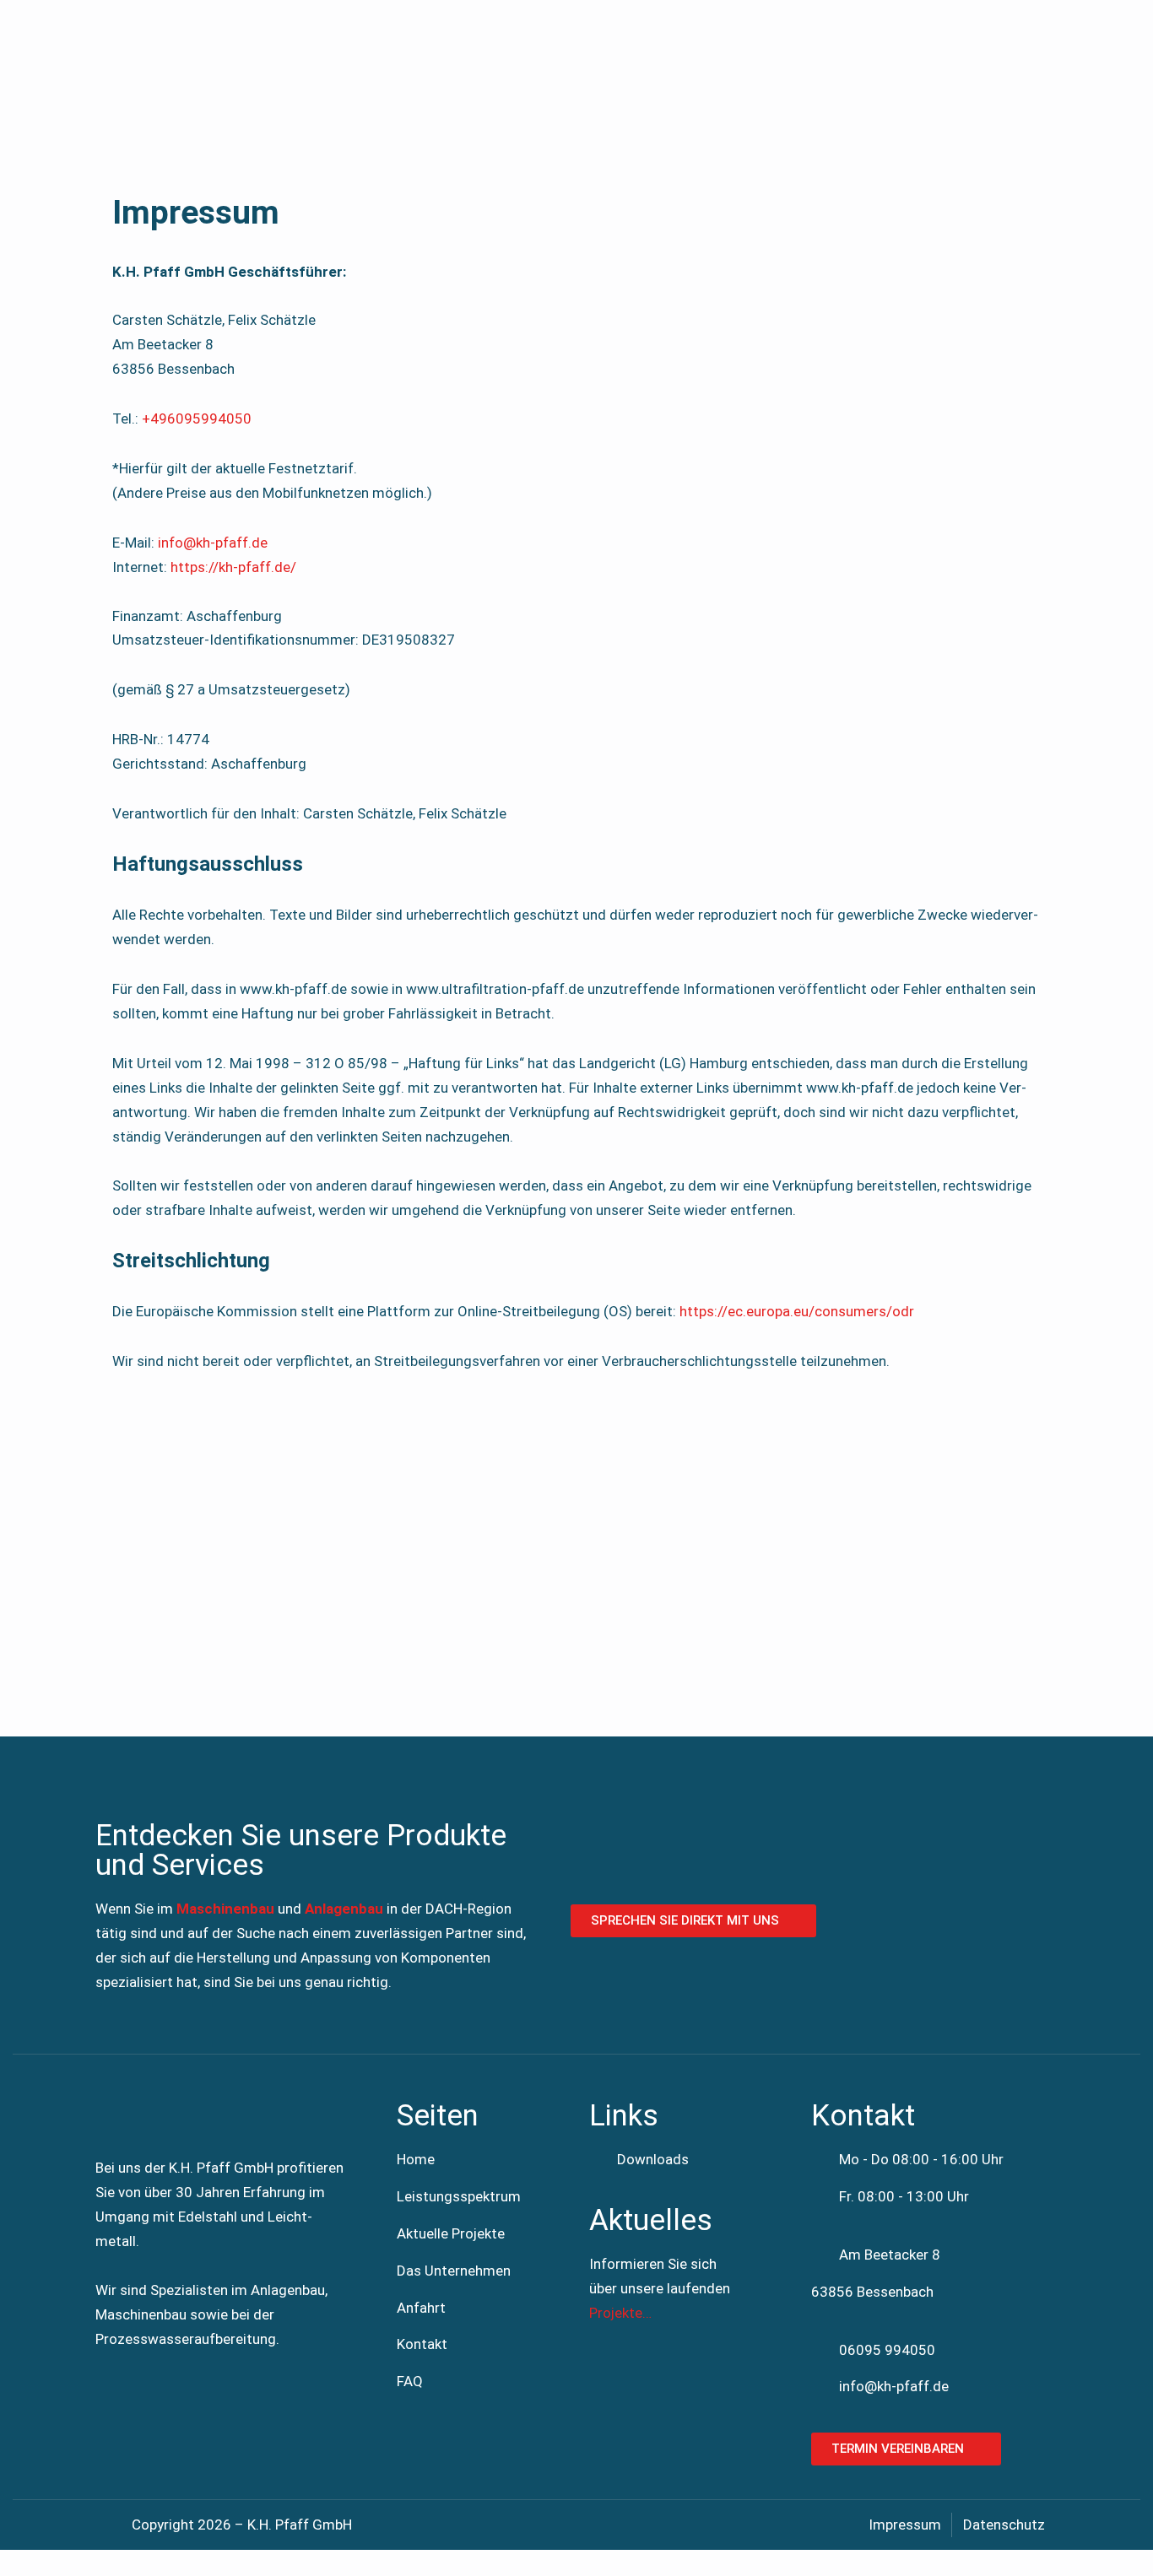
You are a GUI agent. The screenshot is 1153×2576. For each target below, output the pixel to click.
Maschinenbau (225, 1909)
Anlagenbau (344, 1909)
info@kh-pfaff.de (213, 543)
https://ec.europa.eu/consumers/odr (797, 1311)
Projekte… (620, 2313)
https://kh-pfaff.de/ (233, 567)
